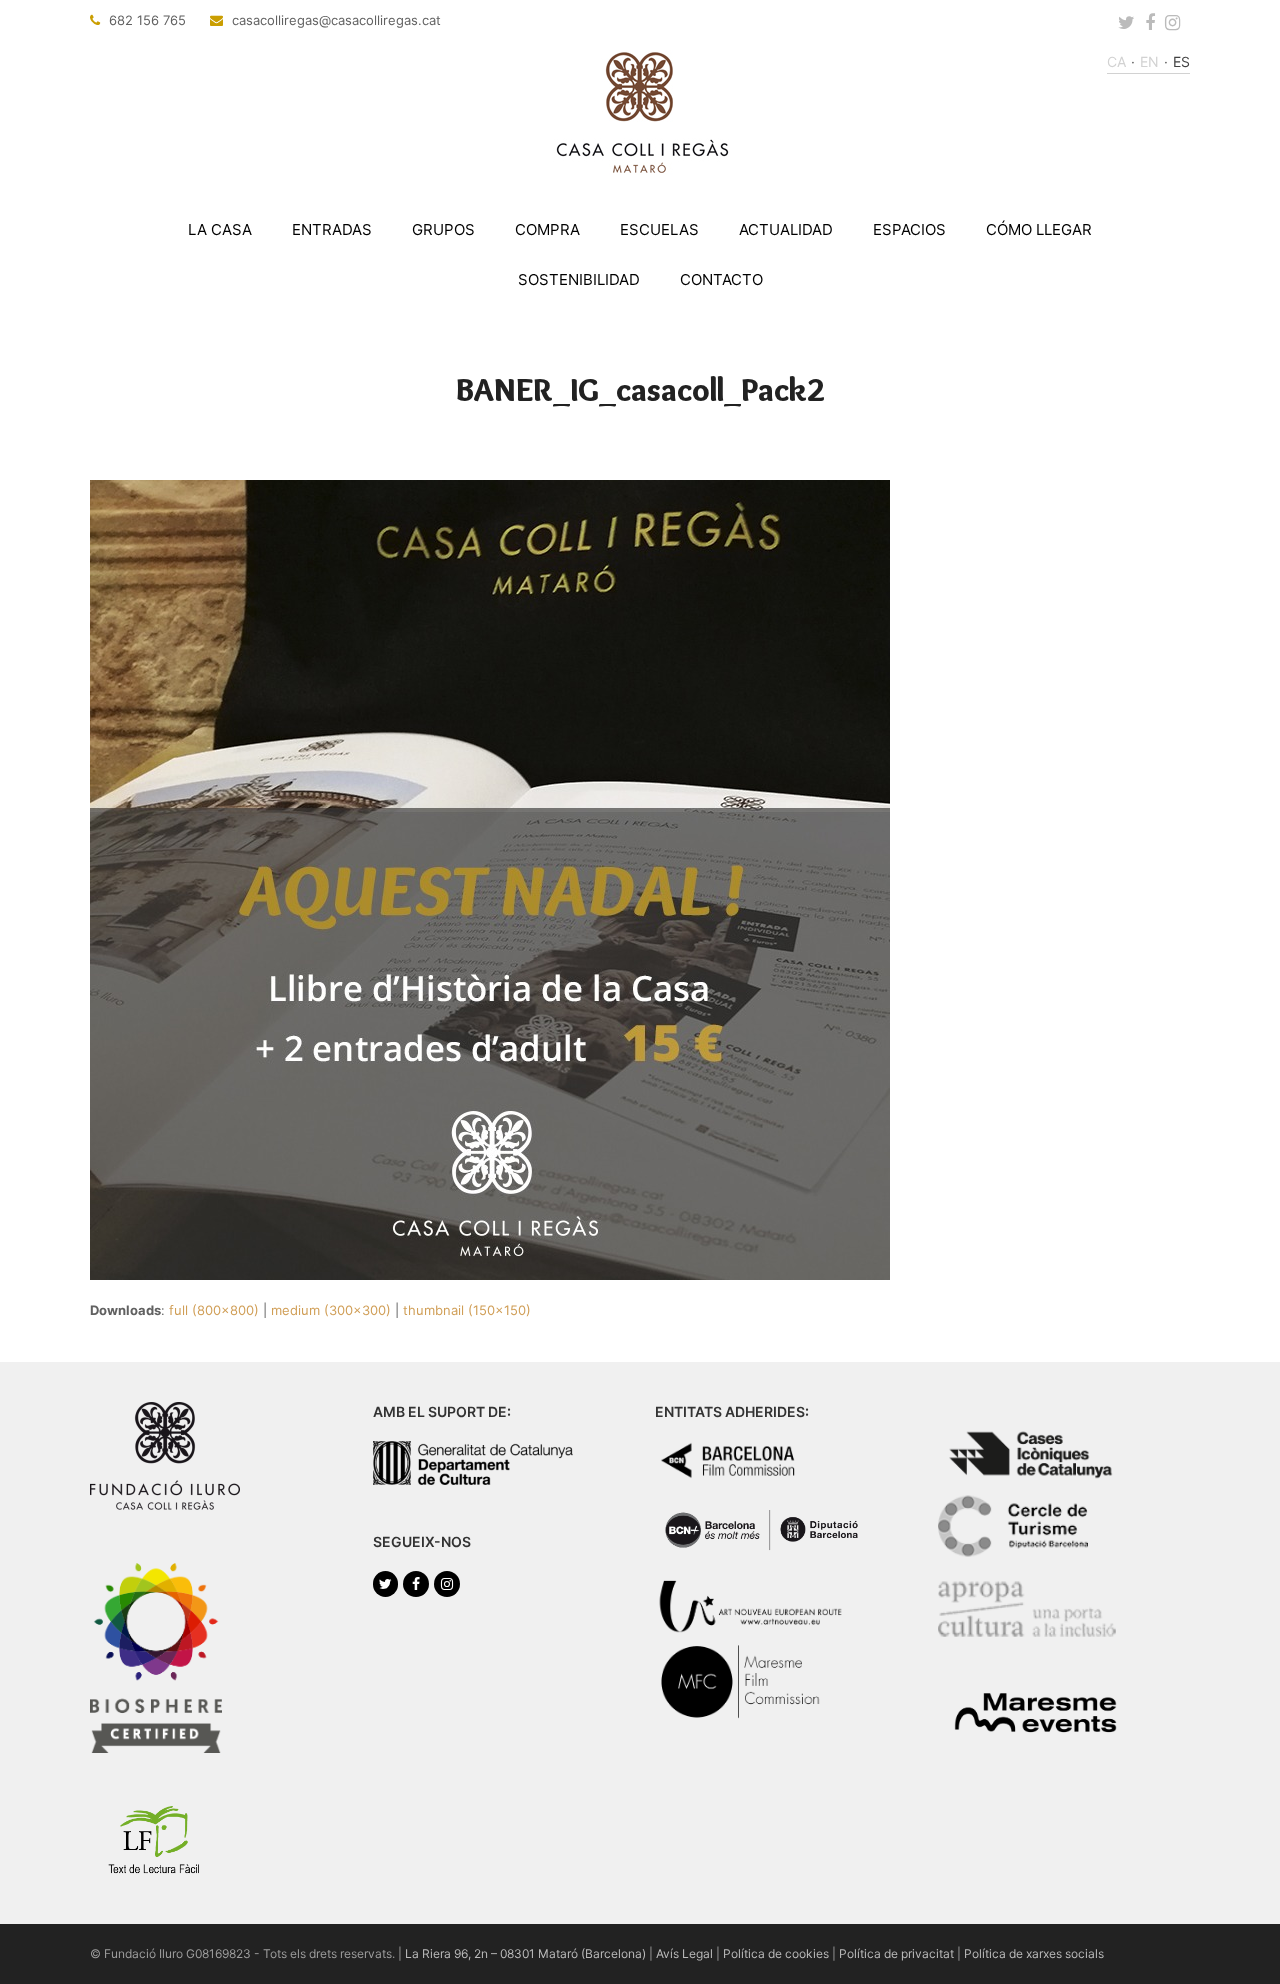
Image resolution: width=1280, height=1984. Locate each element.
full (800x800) (214, 1310)
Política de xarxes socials (1034, 1953)
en (1149, 61)
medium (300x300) (331, 1310)
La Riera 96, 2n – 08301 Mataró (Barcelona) (525, 1953)
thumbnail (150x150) (467, 1310)
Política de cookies (776, 1953)
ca (1116, 61)
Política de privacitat (896, 1953)
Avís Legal (684, 1953)
